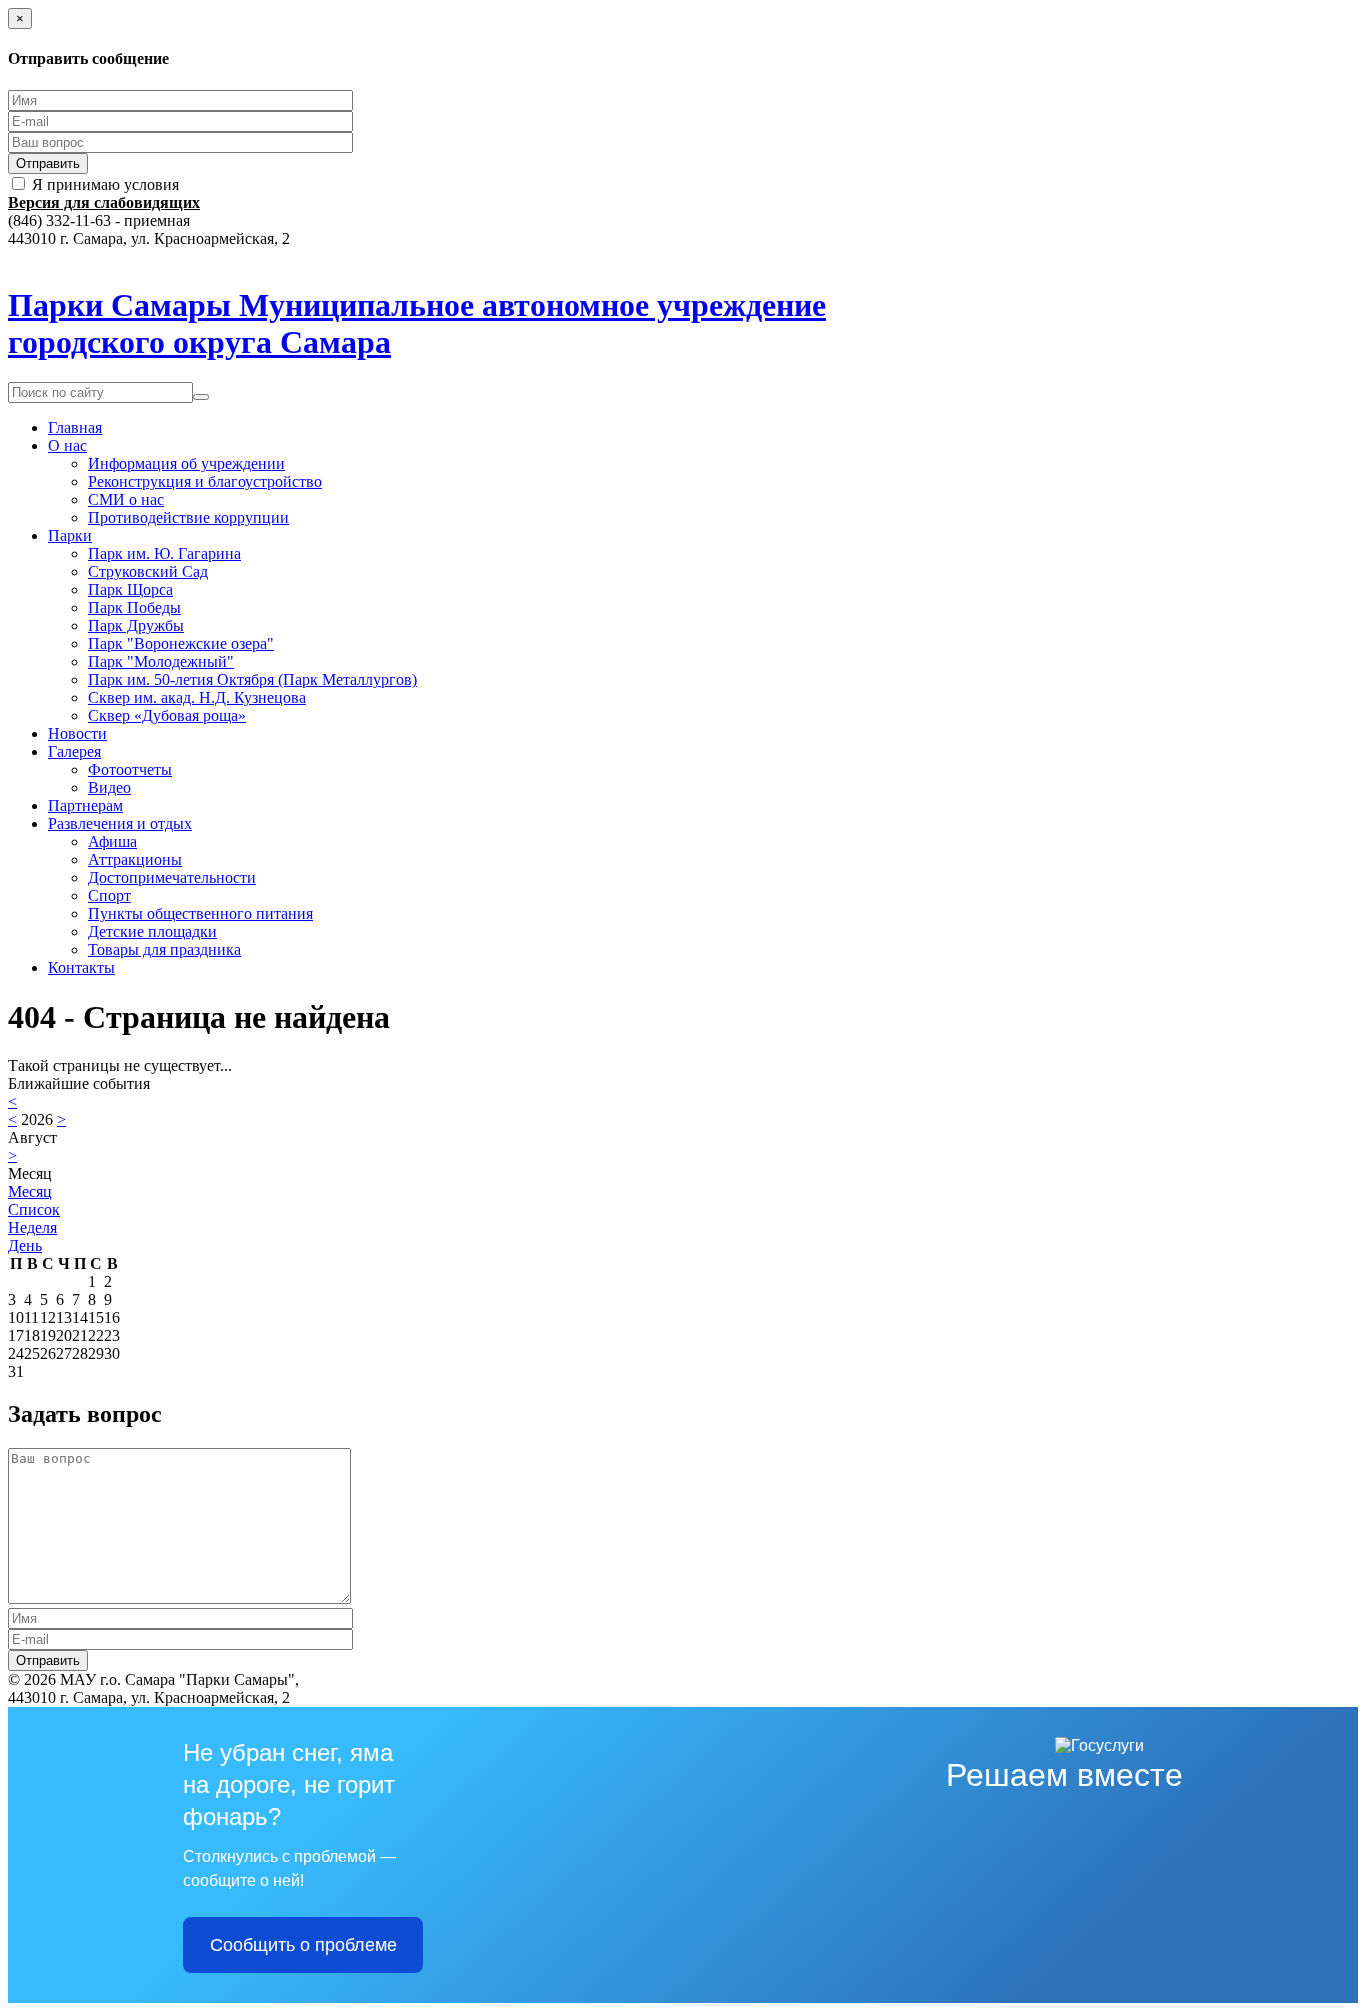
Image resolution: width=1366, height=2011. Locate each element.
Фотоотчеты (130, 769)
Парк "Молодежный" (161, 661)
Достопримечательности (172, 877)
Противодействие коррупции (188, 517)
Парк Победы (134, 607)
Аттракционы (135, 859)
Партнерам (85, 805)
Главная (75, 427)
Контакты (81, 967)
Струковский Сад (148, 571)
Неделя (32, 1227)
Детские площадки (152, 931)
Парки (70, 535)
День (25, 1245)
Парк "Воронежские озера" (181, 643)
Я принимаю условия (105, 184)
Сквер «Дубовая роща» (167, 715)
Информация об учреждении (186, 463)
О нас (67, 445)
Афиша (112, 841)
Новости (77, 733)
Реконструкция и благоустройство (205, 481)
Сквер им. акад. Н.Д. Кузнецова (197, 697)
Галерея (74, 751)
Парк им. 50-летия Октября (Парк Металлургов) (252, 679)
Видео (109, 787)
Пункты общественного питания (200, 913)
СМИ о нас (126, 499)
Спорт (109, 895)
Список (34, 1209)
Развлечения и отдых (120, 823)
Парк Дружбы (136, 625)
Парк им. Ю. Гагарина (164, 553)
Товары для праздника (164, 949)
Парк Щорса (130, 589)
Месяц (30, 1191)
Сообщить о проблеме (303, 1945)
